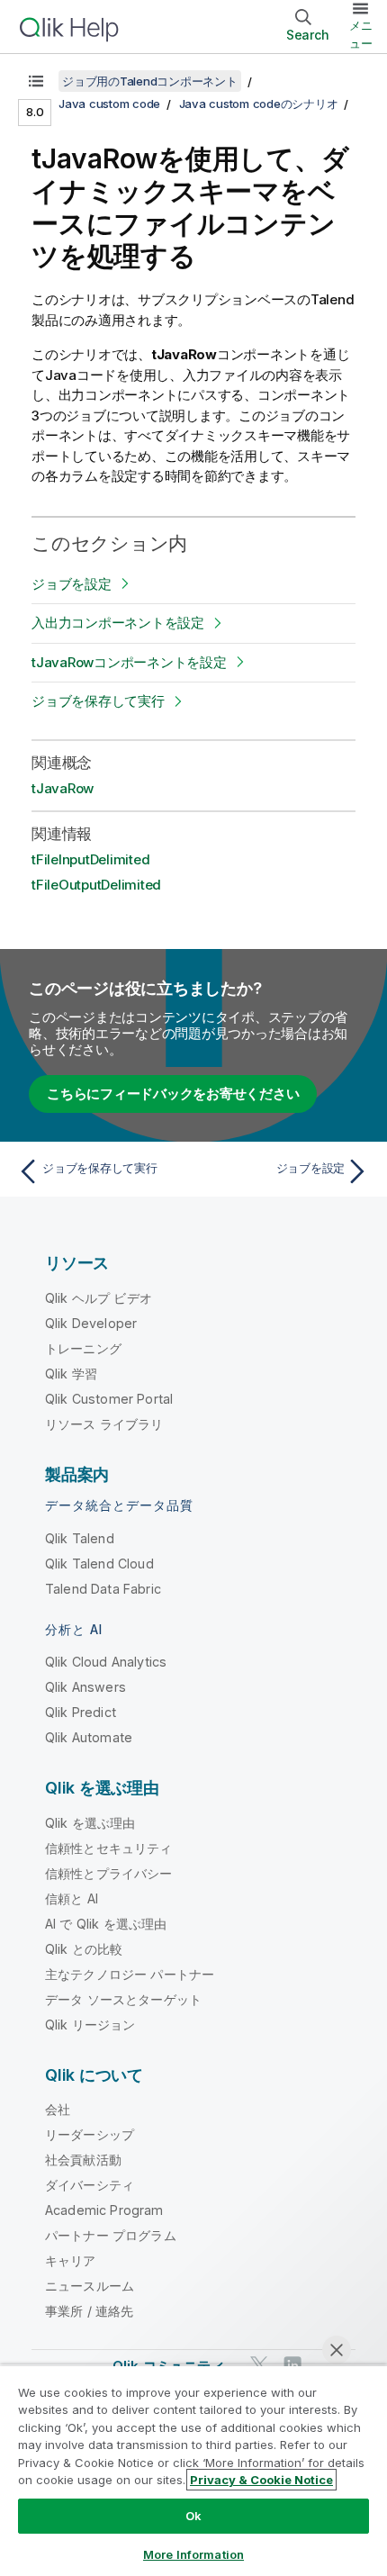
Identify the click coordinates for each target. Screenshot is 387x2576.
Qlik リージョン (90, 2025)
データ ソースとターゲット (123, 1999)
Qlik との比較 (84, 1949)
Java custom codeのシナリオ (259, 104)
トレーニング (83, 1348)
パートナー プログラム (111, 2235)
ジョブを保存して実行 (98, 701)
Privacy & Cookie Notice (261, 2480)
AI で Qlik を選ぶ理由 (106, 1924)
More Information (193, 2554)
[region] (193, 2470)
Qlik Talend (80, 1538)
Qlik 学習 (71, 1374)
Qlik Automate (89, 1737)
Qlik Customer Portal (109, 1399)
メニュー (361, 34)
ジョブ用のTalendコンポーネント (150, 81)
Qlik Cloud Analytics (106, 1662)
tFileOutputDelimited (96, 885)
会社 (58, 2109)
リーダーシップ (90, 2134)
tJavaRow (63, 788)
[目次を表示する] (36, 81)
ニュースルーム (90, 2286)
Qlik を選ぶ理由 (90, 1823)
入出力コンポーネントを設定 (118, 623)
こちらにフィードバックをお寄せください (173, 1094)
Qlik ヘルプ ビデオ (99, 1298)
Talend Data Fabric (103, 1589)
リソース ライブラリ (104, 1424)
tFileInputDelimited (90, 859)
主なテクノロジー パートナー (130, 1974)
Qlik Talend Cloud (99, 1564)
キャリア (71, 2260)
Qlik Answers (85, 1687)
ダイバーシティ (90, 2185)
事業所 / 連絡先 (89, 2311)
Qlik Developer (91, 1323)
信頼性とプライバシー (109, 1873)
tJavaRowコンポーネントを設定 (129, 662)
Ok (193, 2516)
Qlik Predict (81, 1712)
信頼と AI (72, 1898)
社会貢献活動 (83, 2160)
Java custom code (109, 104)
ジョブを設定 (72, 584)
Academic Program (104, 2210)
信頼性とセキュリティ (109, 1848)
